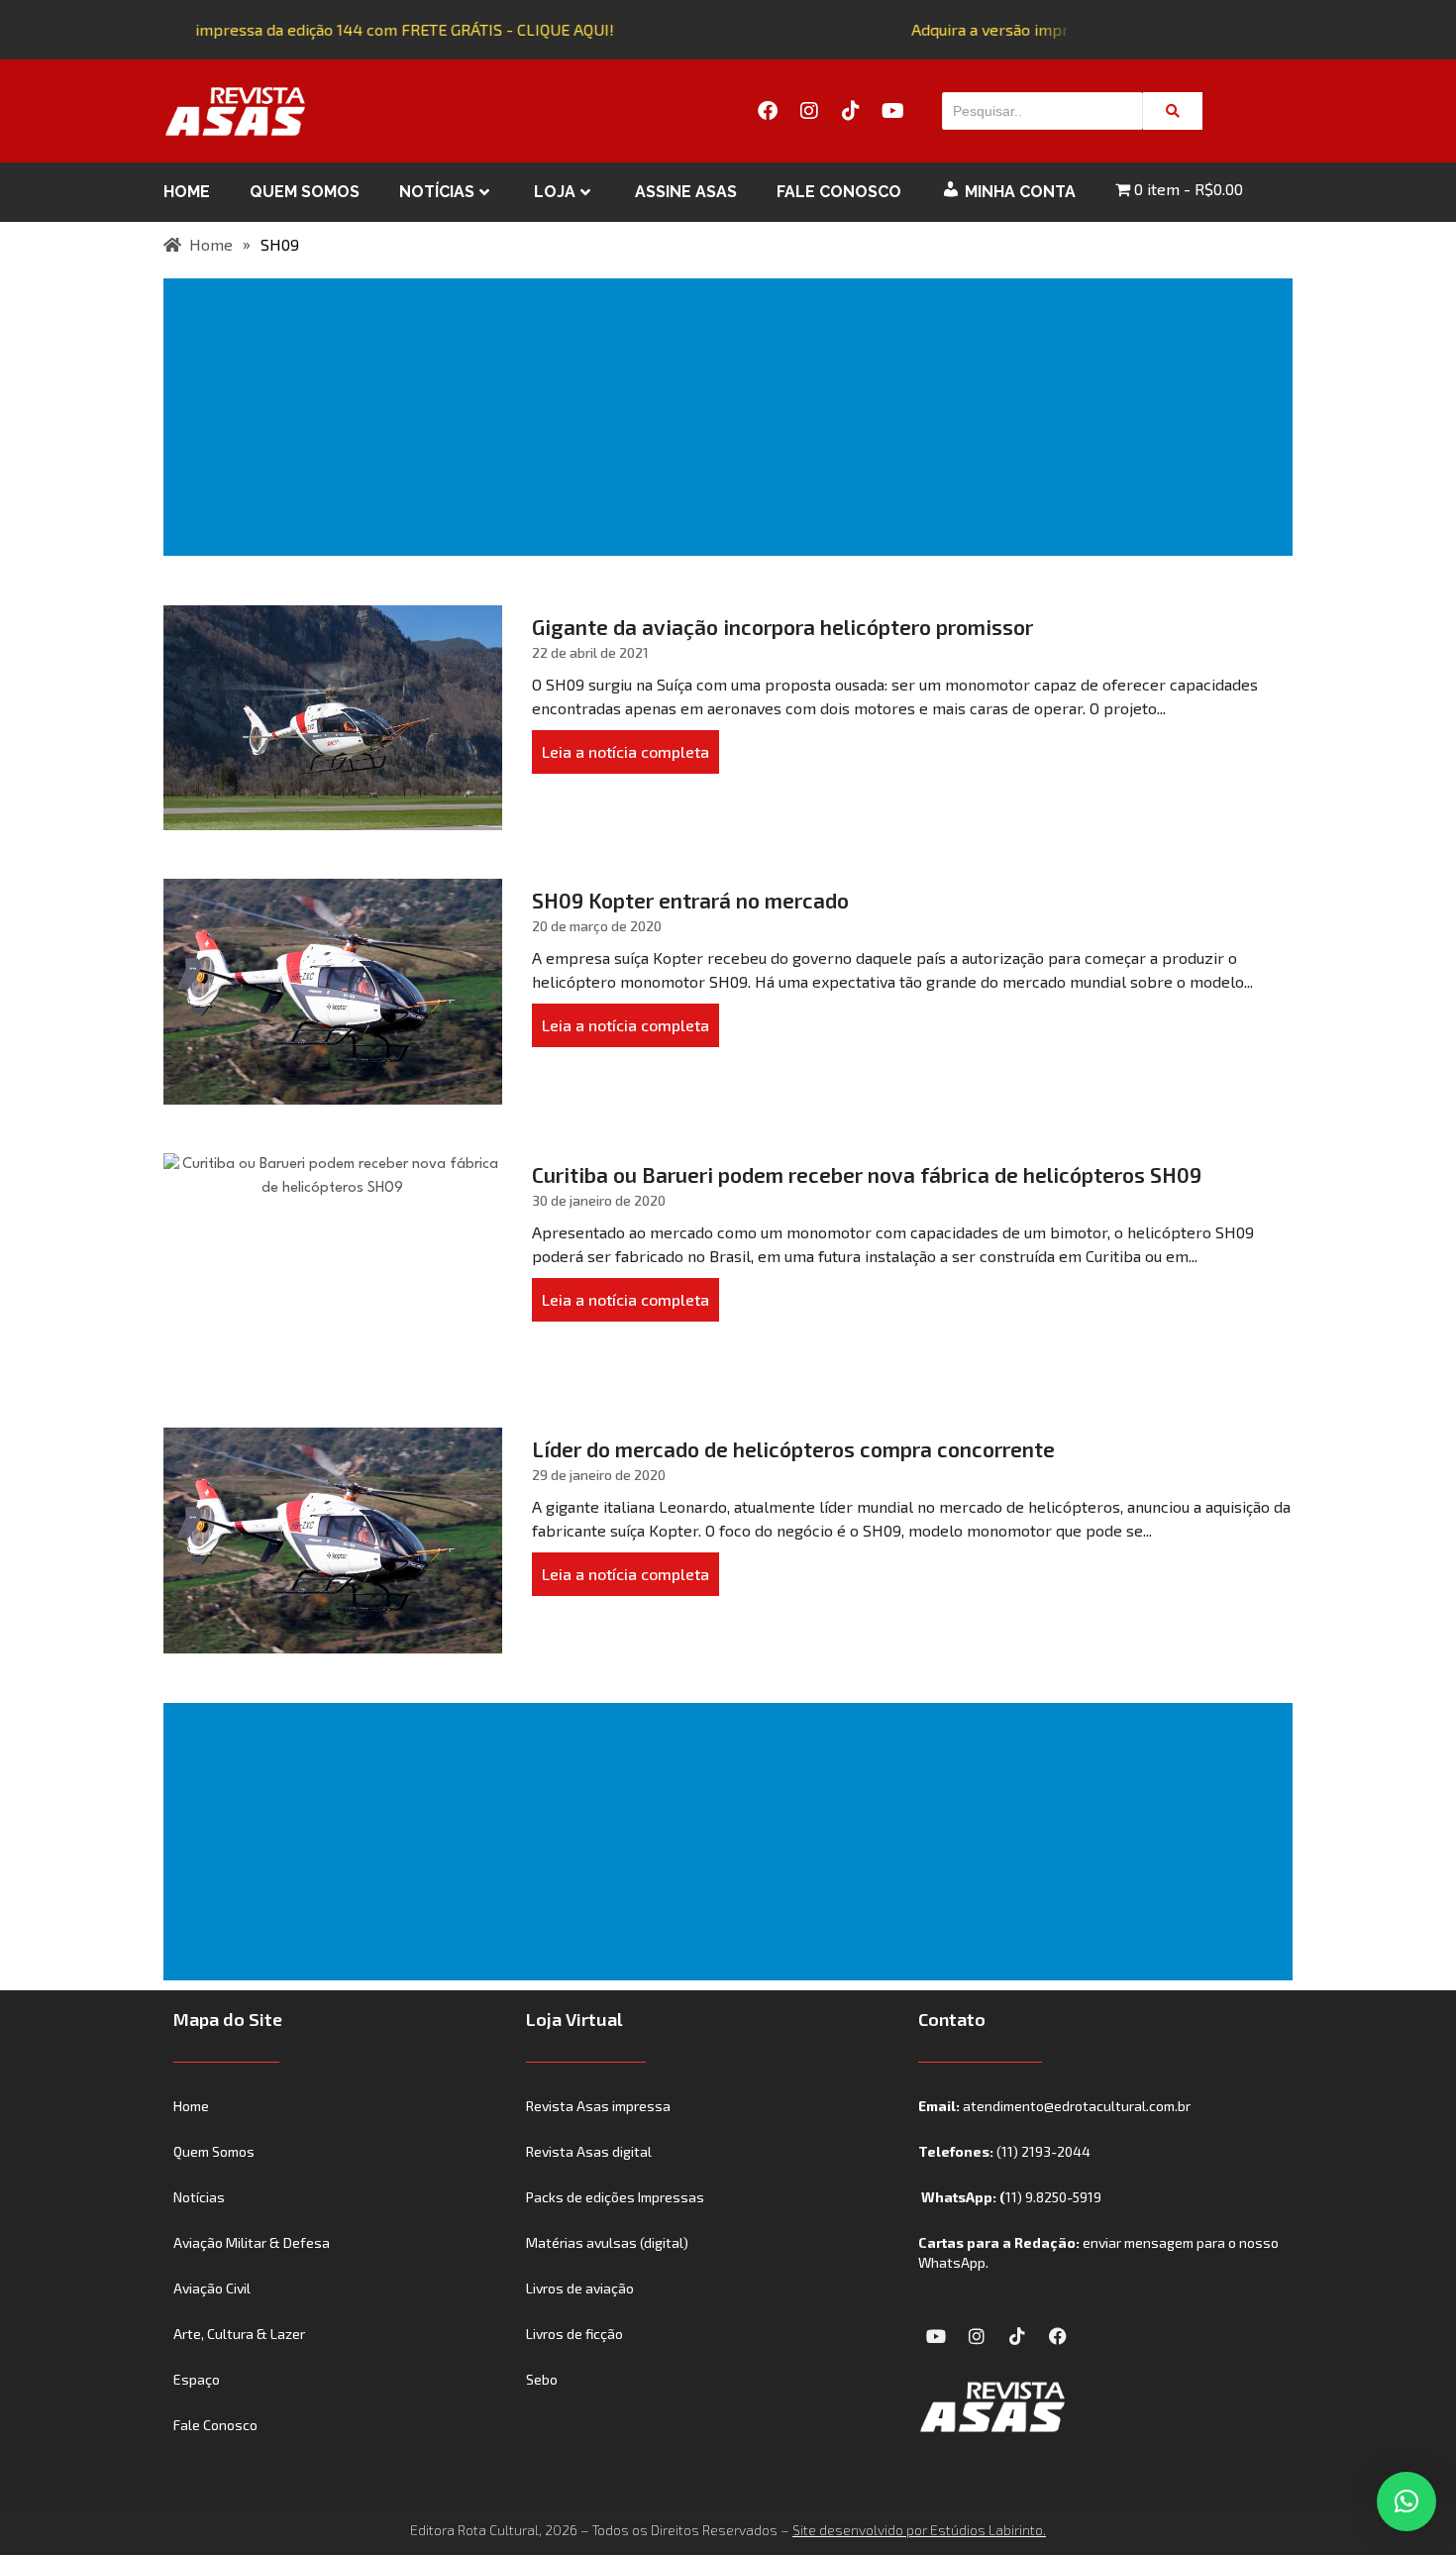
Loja (555, 192)
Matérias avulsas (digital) (607, 2242)
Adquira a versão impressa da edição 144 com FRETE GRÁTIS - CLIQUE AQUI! (333, 29)
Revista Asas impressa (598, 2106)
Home (187, 192)
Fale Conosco (839, 192)
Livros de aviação (580, 2288)
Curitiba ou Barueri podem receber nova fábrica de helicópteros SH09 (867, 1174)
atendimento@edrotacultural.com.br (1077, 2106)
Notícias (437, 192)
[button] (1406, 2502)
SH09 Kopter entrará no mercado (690, 900)
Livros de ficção (574, 2334)
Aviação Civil (212, 2288)
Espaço (197, 2379)
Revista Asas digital (589, 2151)
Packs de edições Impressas (615, 2197)
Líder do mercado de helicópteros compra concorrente (793, 1449)
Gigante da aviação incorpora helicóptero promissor (782, 627)
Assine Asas (686, 192)
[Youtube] (892, 111)
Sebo (542, 2379)
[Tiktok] (851, 111)
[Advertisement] (732, 417)
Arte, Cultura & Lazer (239, 2334)
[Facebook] (768, 111)
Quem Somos (305, 192)
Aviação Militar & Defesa (252, 2242)
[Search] (1173, 111)
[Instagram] (809, 111)
